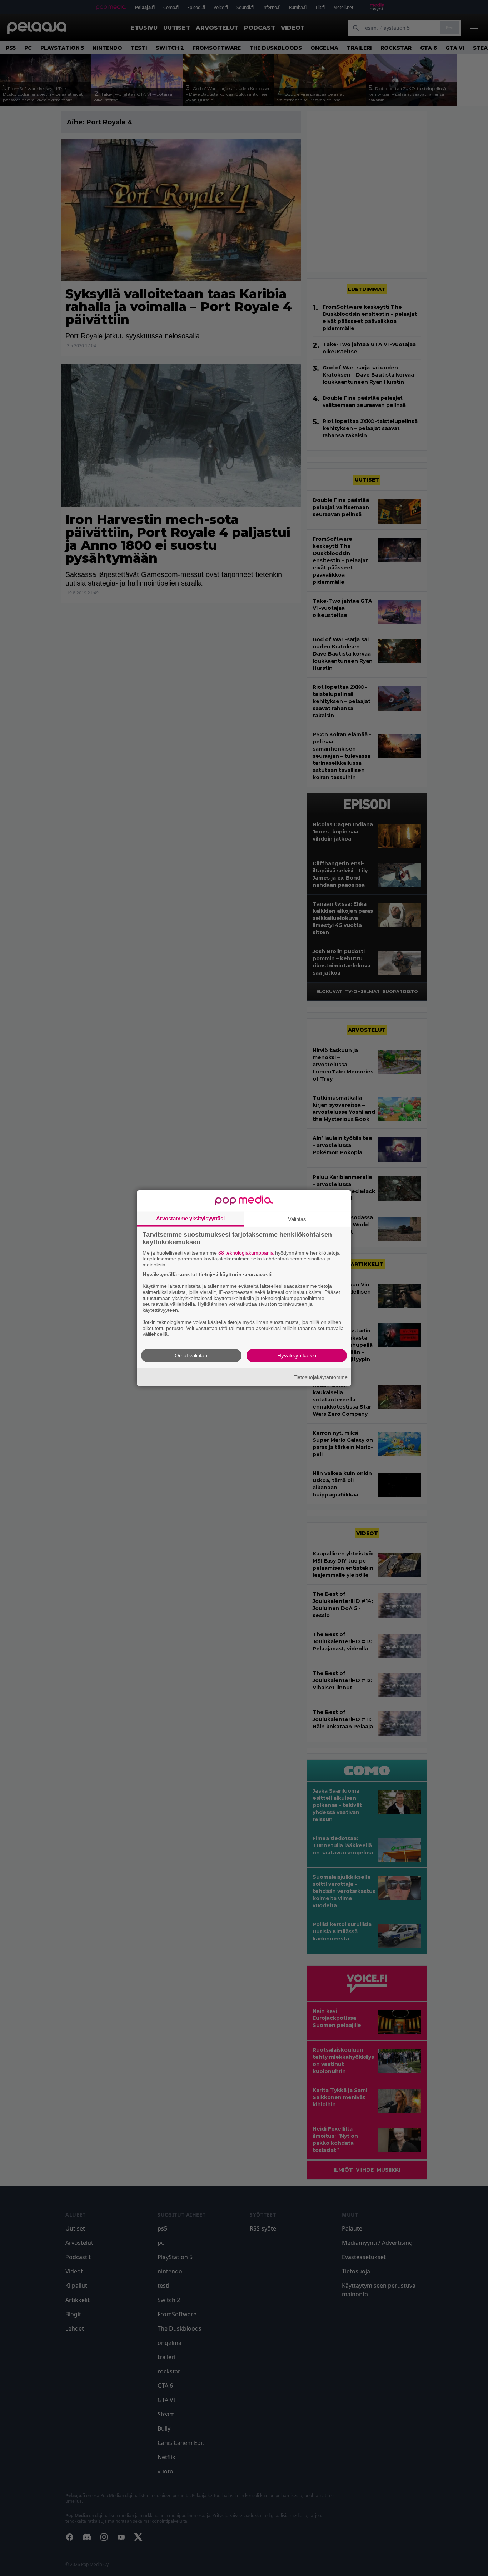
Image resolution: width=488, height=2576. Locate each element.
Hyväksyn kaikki (297, 1356)
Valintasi (298, 1219)
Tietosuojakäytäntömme (321, 1377)
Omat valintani (191, 1356)
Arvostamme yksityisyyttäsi (190, 1218)
